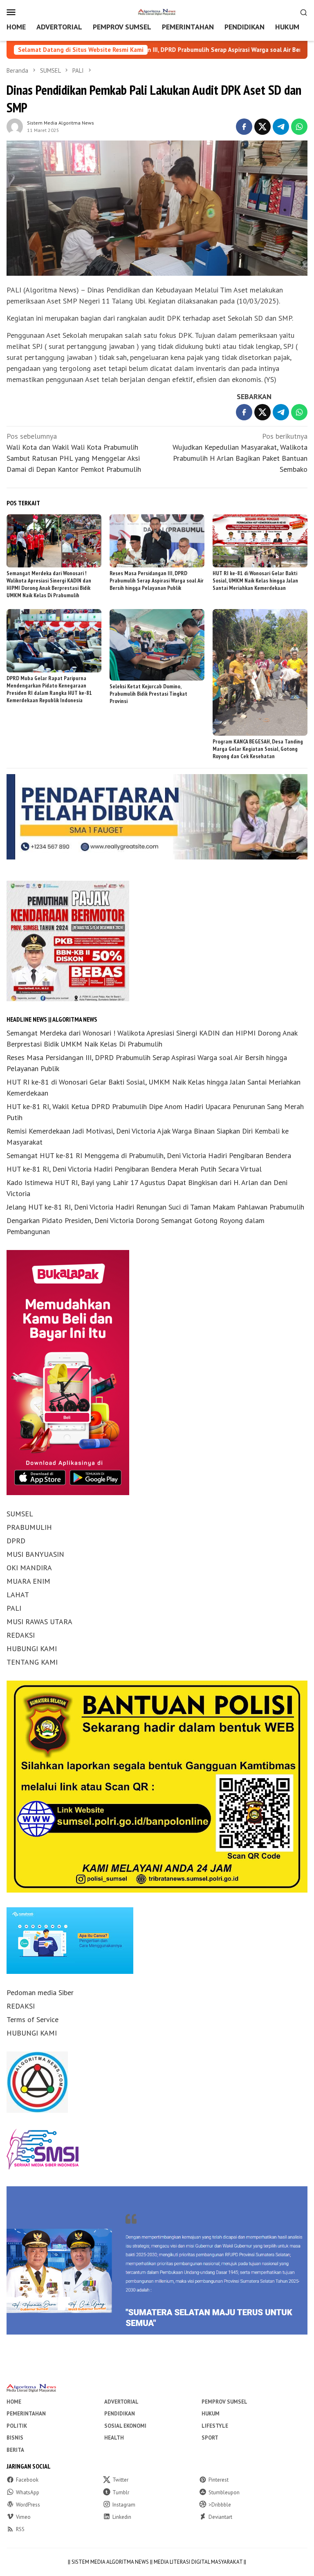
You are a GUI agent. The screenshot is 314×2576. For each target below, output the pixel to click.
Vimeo (23, 2517)
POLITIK (17, 2426)
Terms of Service (33, 2019)
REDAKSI (21, 1635)
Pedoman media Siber (40, 1992)
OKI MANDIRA (29, 1568)
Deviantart (220, 2517)
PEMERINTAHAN (26, 2414)
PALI (14, 1608)
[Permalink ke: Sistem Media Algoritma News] (15, 126)
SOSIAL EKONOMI (125, 2426)
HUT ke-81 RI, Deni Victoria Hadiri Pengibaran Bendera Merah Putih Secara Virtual (134, 1169)
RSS (20, 2529)
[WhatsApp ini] (299, 127)
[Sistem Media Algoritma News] (157, 11)
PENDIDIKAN (120, 2414)
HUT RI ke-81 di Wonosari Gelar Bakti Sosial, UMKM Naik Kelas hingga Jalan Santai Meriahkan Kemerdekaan (255, 580)
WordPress (28, 2505)
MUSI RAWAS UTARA (39, 1622)
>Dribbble (220, 2505)
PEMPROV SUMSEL (224, 2402)
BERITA (15, 2450)
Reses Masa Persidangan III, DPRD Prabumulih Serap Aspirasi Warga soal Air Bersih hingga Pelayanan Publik (157, 580)
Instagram (124, 2505)
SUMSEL (20, 1514)
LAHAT (18, 1595)
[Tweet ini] (262, 127)
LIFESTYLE (215, 2426)
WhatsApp (28, 2492)
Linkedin (122, 2517)
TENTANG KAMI (32, 1662)
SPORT (210, 2438)
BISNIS (15, 2438)
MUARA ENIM (28, 1581)
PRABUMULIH (29, 1527)
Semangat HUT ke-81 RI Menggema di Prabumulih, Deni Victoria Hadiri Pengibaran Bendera (149, 1155)
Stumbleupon (224, 2492)
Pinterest (219, 2480)
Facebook (27, 2480)
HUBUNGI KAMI (32, 1649)
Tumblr (121, 2492)
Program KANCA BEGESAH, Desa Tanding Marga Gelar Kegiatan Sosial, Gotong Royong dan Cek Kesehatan (258, 749)
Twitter (120, 2480)
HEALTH (114, 2438)
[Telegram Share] (281, 127)
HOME (14, 2402)
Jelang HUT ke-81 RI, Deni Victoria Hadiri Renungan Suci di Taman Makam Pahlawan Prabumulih (155, 1207)
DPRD (16, 1541)
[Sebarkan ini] (244, 127)
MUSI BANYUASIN (35, 1554)
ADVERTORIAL (121, 2402)
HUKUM (211, 2414)
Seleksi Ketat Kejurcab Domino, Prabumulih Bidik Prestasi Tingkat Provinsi (148, 694)
